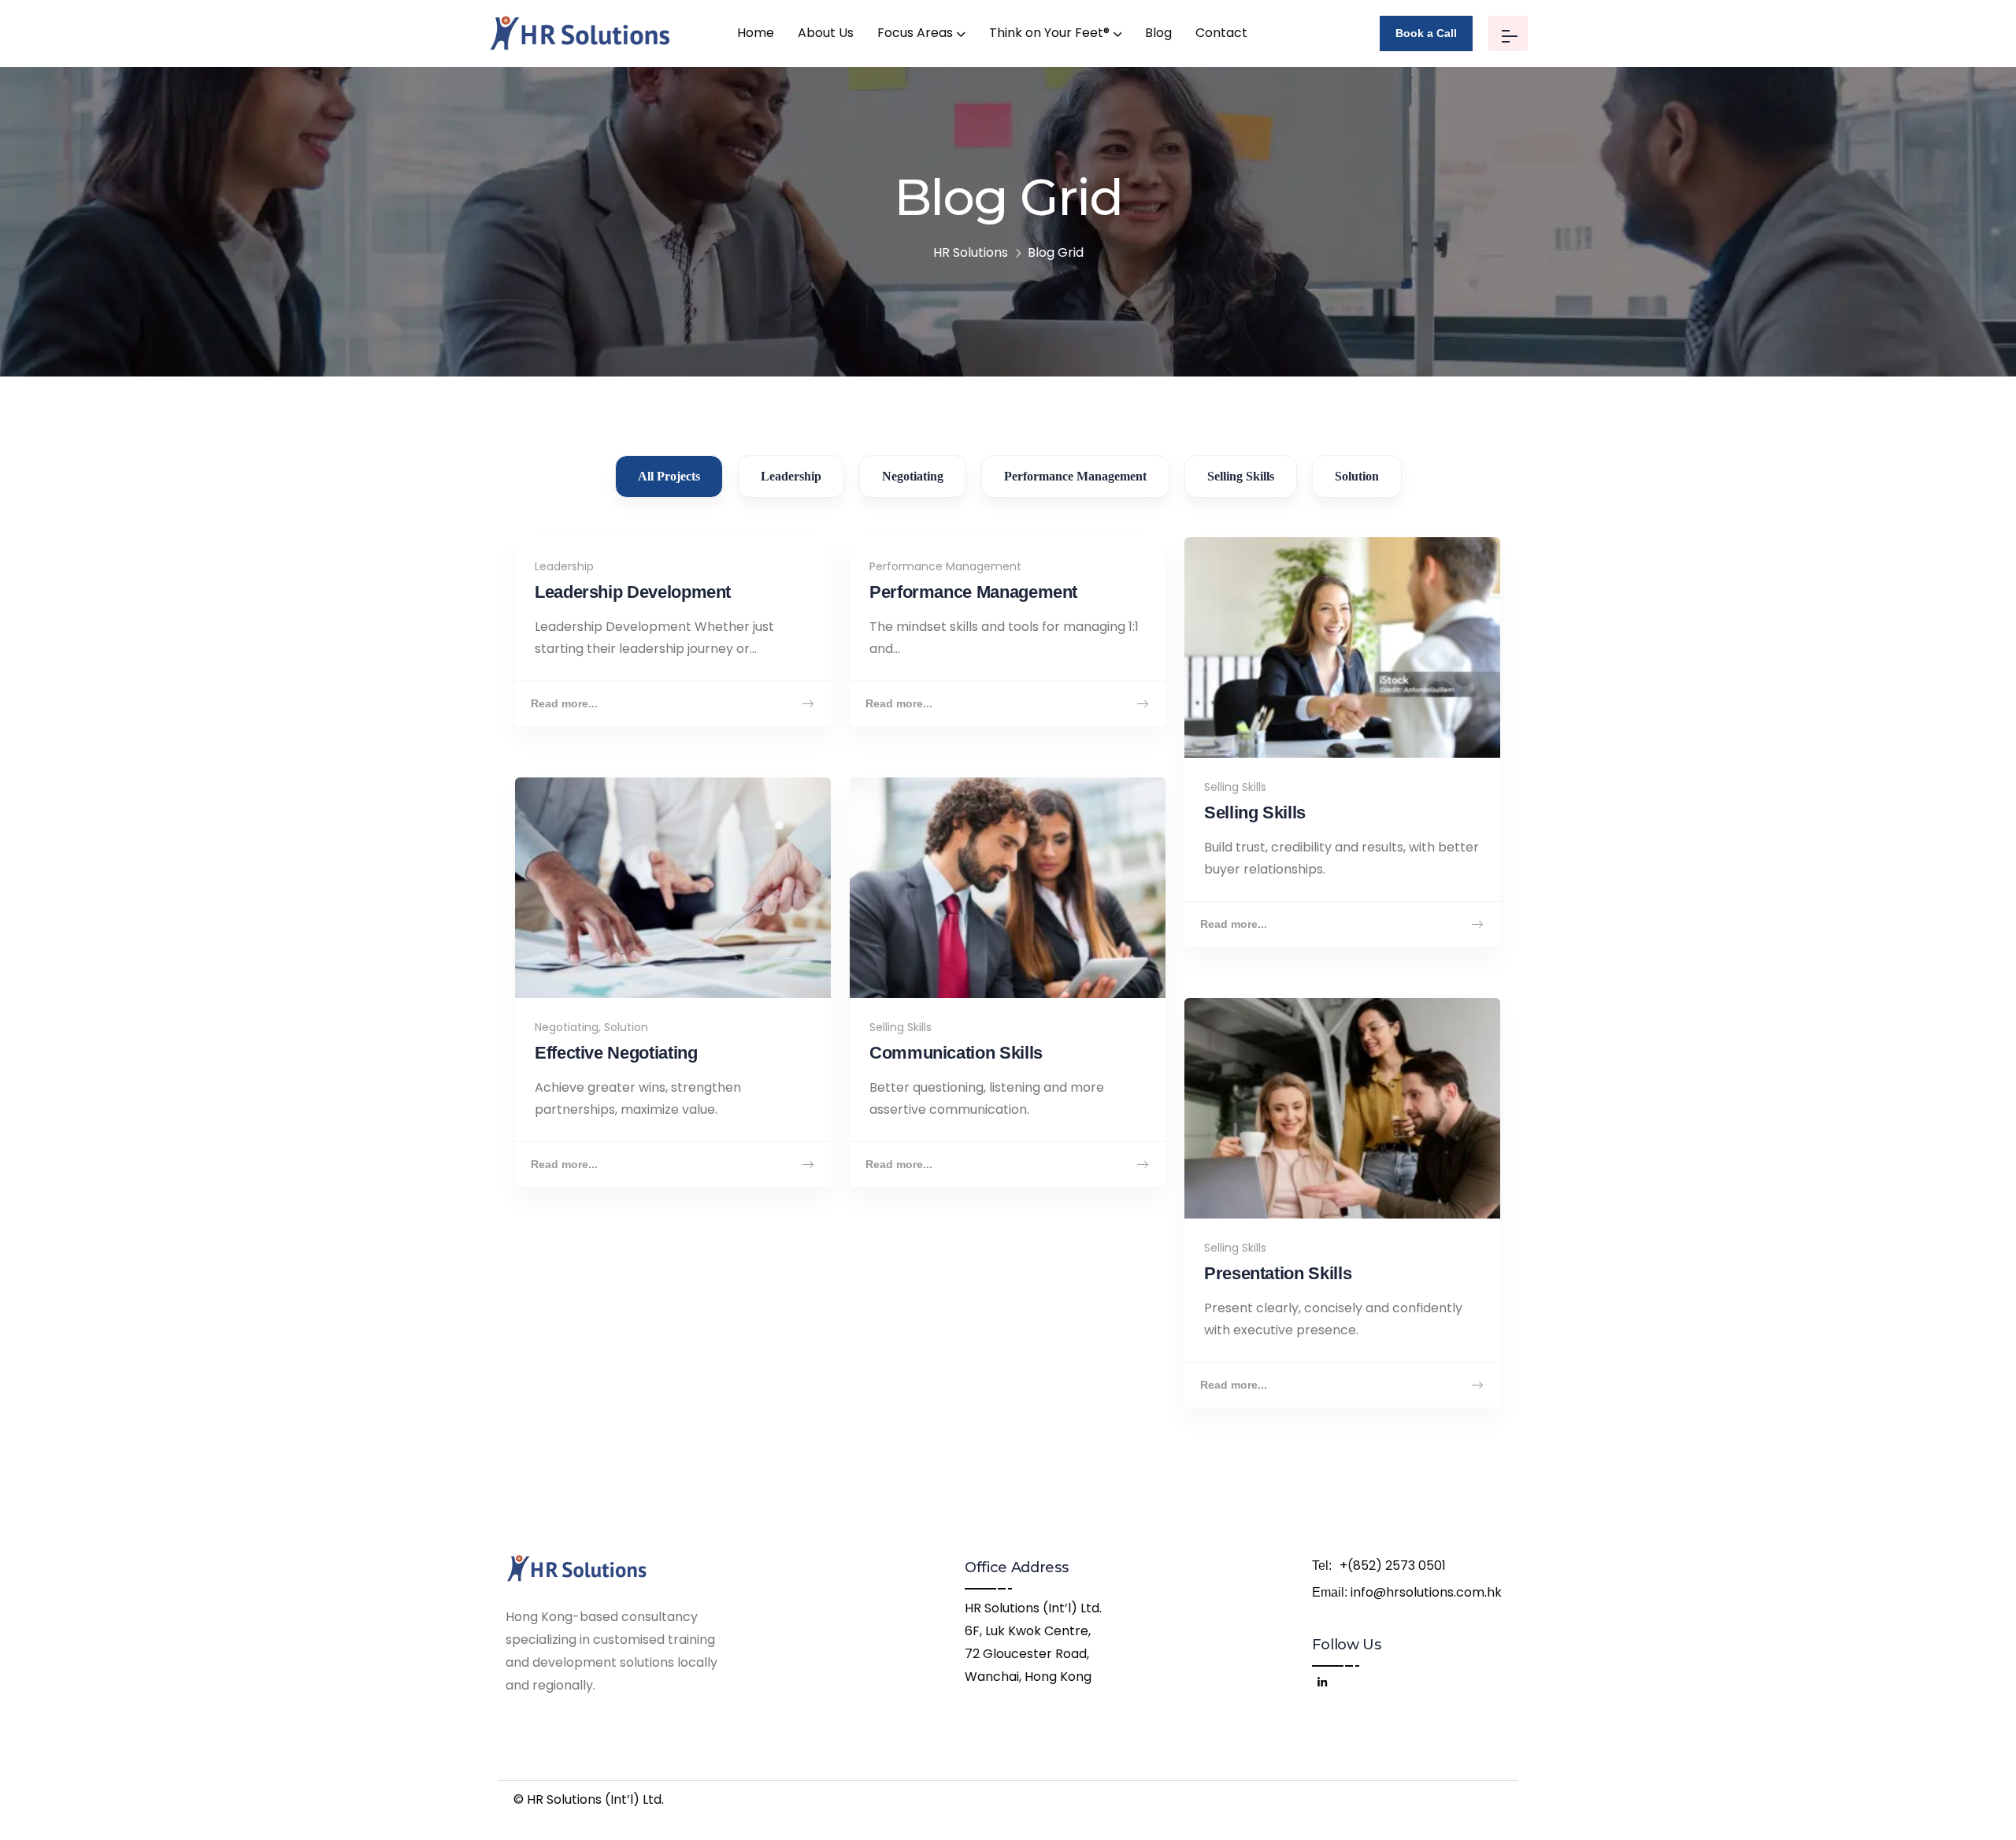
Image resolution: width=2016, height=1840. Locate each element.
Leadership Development (633, 592)
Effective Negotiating (616, 1053)
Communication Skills (956, 1053)
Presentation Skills (1278, 1273)
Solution (1357, 476)
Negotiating (913, 476)
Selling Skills (1241, 476)
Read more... (564, 703)
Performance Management (1075, 476)
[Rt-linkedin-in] (1321, 1680)
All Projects (669, 476)
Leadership (791, 476)
